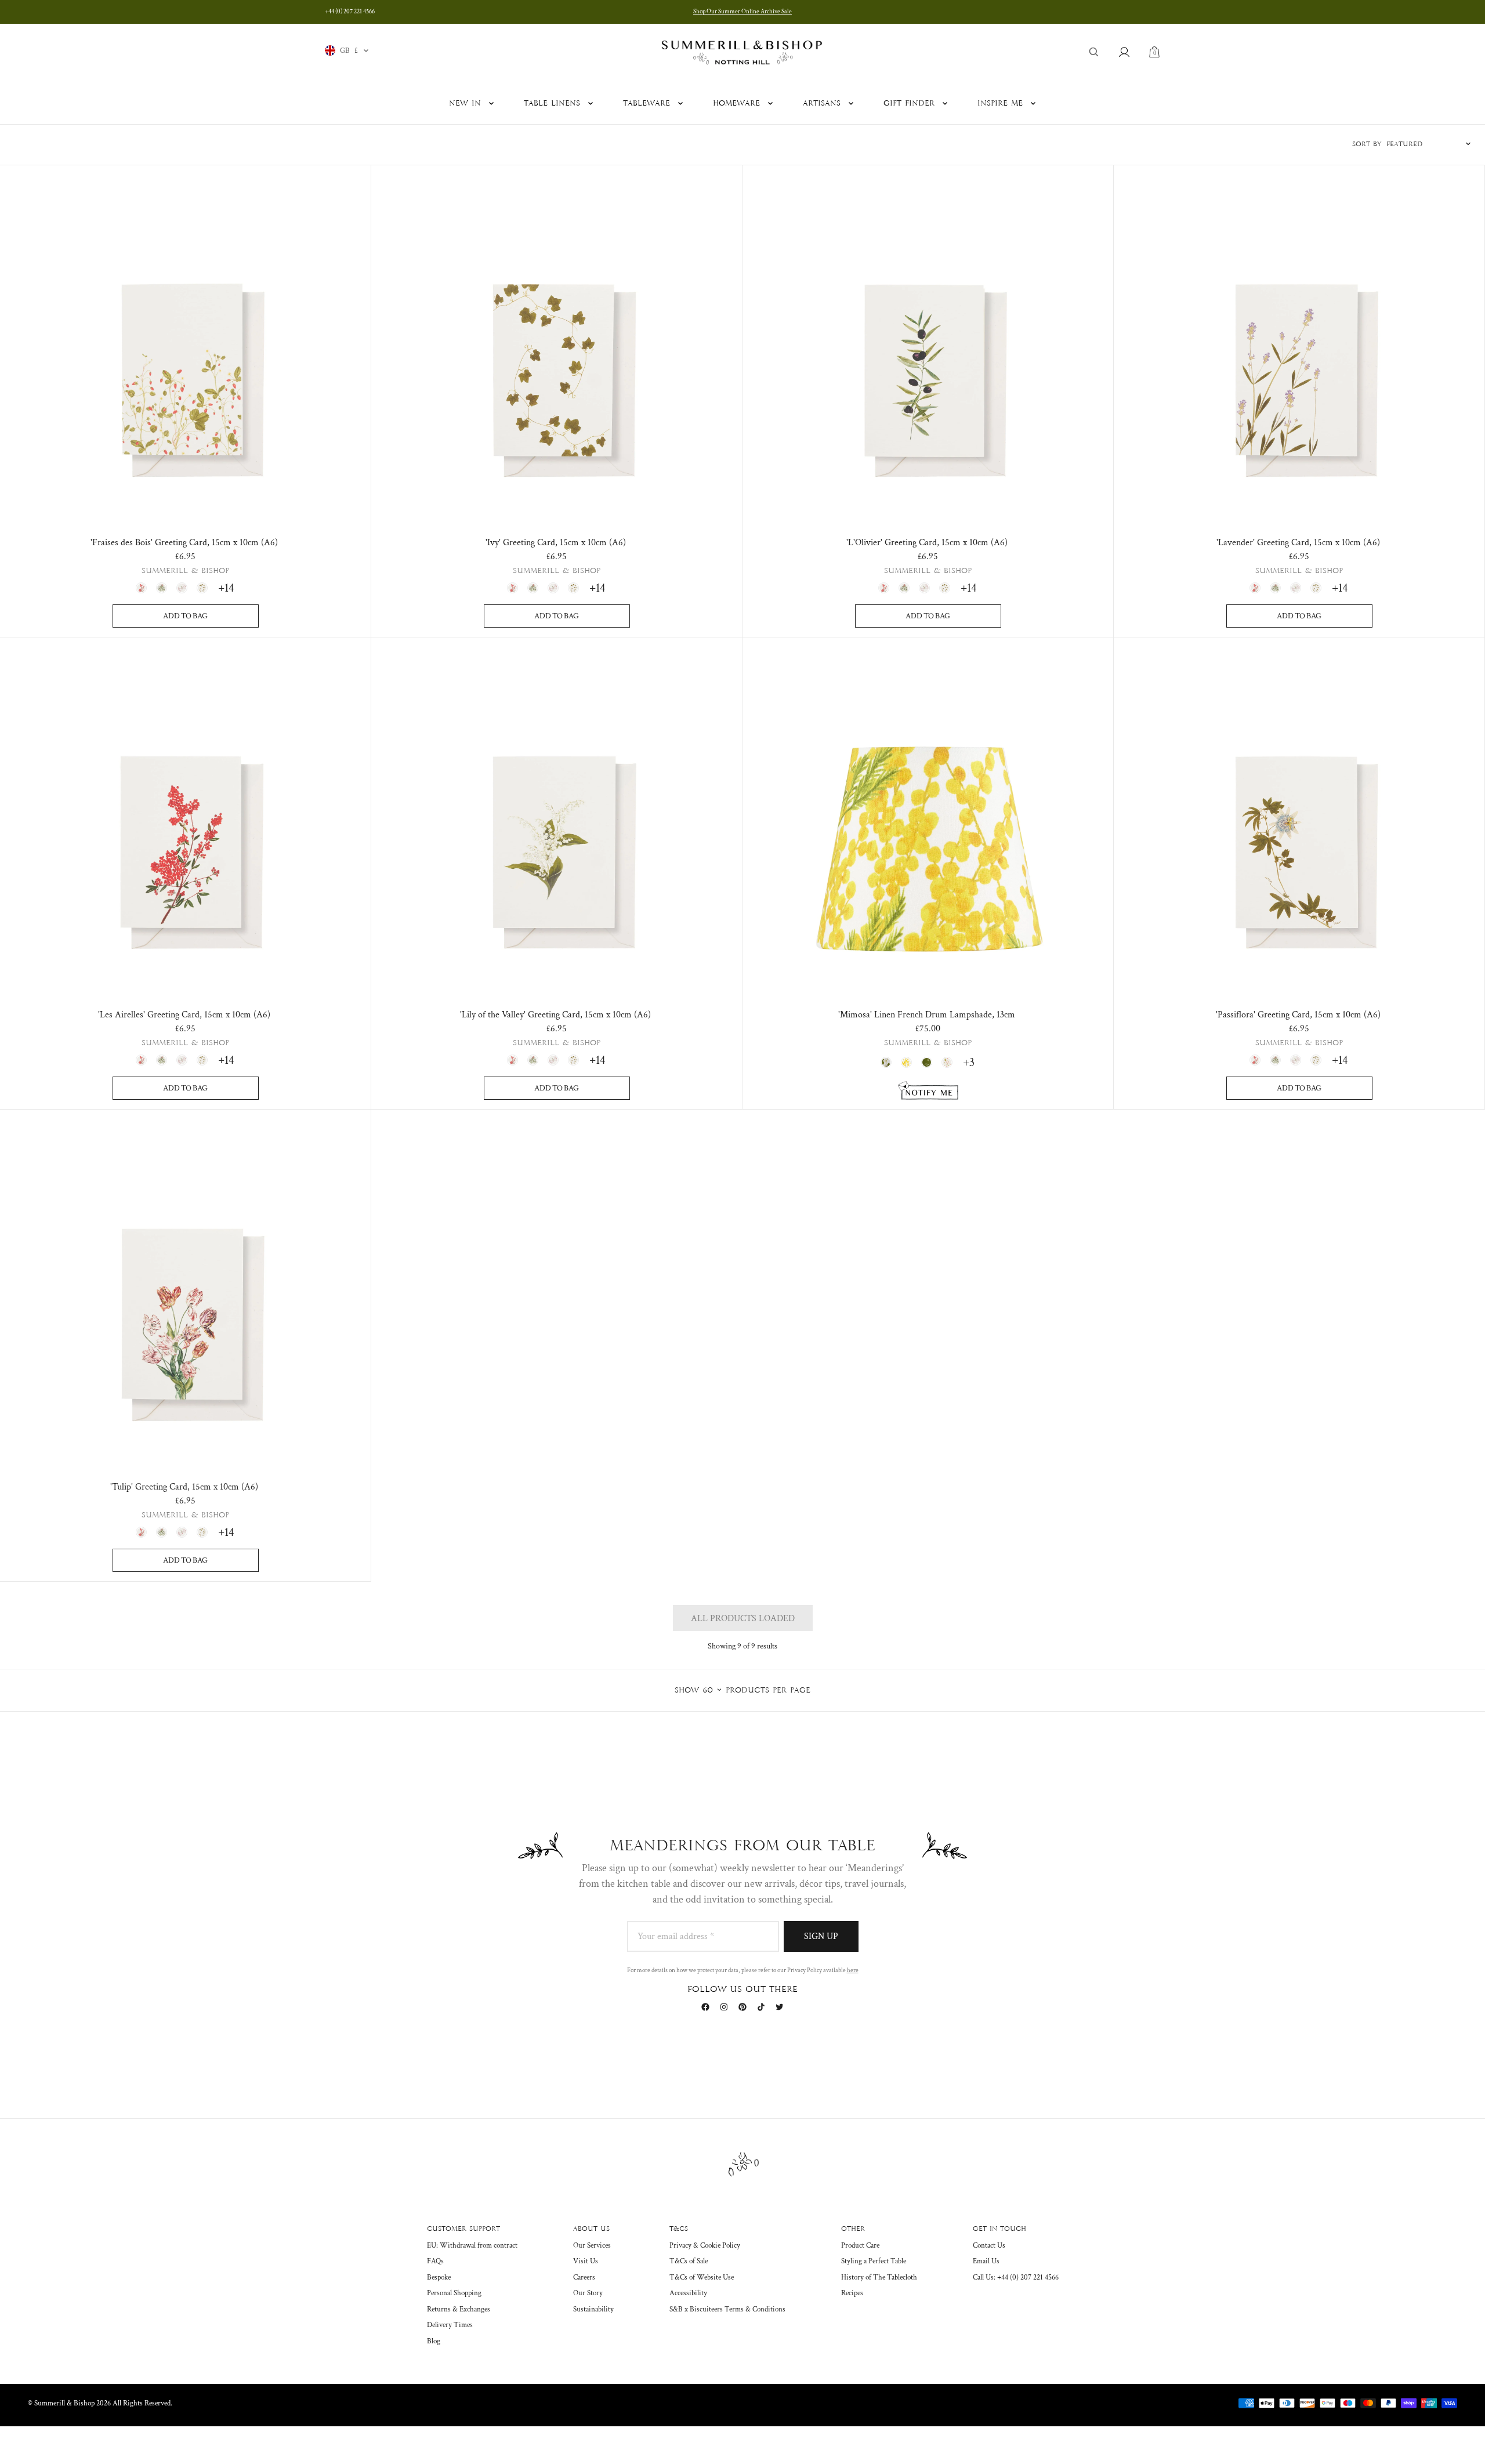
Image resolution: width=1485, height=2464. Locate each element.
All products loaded (743, 1619)
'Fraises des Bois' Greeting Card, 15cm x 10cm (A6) (184, 543)
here (853, 1970)
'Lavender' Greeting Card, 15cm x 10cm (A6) (1298, 543)
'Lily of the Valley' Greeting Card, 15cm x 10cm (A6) (555, 1015)
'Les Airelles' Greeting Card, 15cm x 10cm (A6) (184, 1015)
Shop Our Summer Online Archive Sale (742, 12)
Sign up (821, 1936)
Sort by (1367, 144)
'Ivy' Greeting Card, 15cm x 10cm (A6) (556, 543)
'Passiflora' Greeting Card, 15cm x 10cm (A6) (1298, 1015)
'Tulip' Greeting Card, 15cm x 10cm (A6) (184, 1487)
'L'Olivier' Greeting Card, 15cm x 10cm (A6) (927, 543)
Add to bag (185, 616)
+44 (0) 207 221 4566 (350, 12)
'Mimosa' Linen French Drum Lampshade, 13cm (927, 1015)
